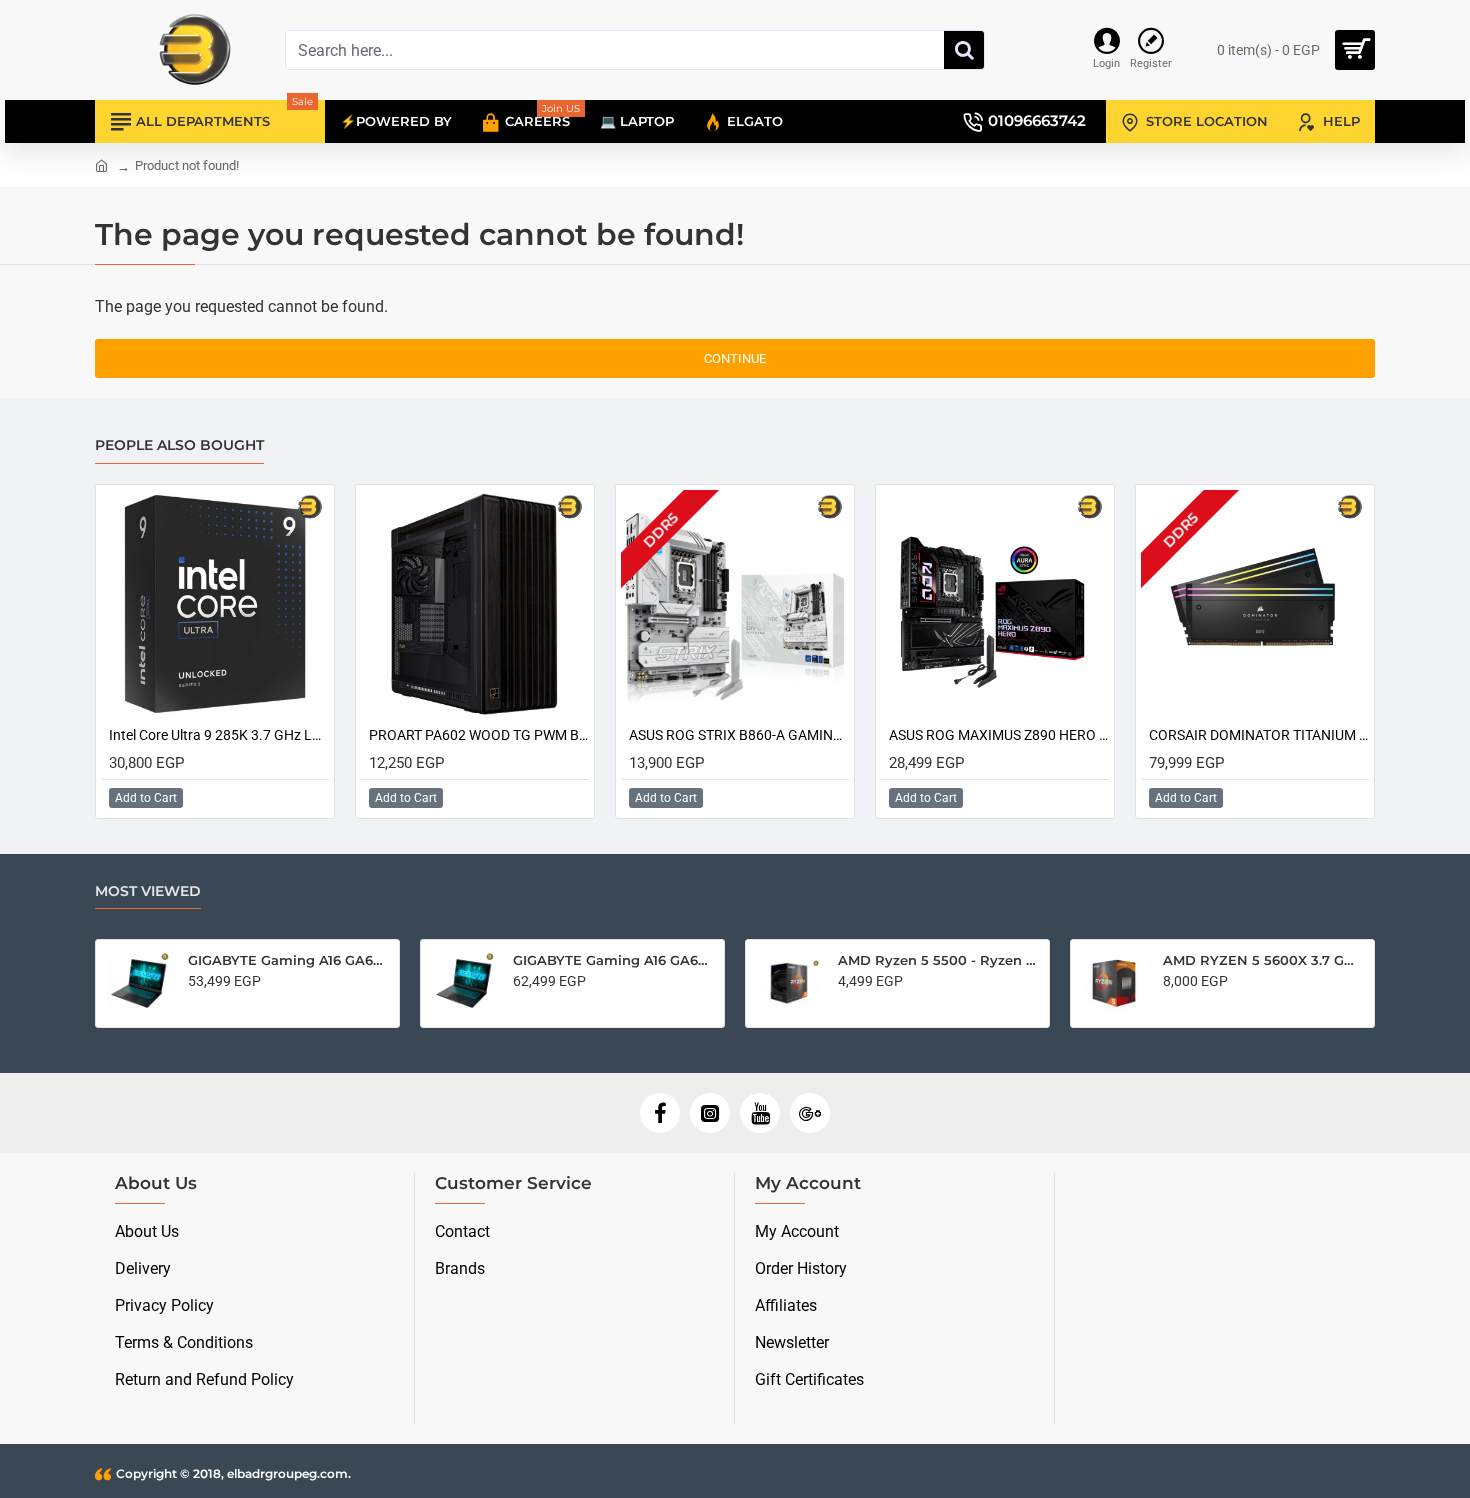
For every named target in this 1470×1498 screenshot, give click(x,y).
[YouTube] (760, 1113)
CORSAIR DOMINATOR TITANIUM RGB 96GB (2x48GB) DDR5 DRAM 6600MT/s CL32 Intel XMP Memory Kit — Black (1259, 735)
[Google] (810, 1113)
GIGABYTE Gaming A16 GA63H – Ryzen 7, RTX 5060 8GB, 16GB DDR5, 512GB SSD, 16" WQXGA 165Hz (612, 960)
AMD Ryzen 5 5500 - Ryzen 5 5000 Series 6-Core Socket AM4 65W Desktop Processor (937, 960)
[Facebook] (660, 1113)
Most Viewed (148, 891)
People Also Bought (179, 445)
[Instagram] (710, 1113)
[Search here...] (964, 50)
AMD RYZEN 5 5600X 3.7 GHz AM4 (1262, 960)
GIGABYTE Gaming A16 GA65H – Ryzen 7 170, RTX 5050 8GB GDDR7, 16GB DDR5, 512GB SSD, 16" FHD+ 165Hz (287, 960)
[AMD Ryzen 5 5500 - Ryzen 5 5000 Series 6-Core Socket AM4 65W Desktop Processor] (789, 983)
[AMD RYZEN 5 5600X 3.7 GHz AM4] (1114, 983)
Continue (735, 358)
